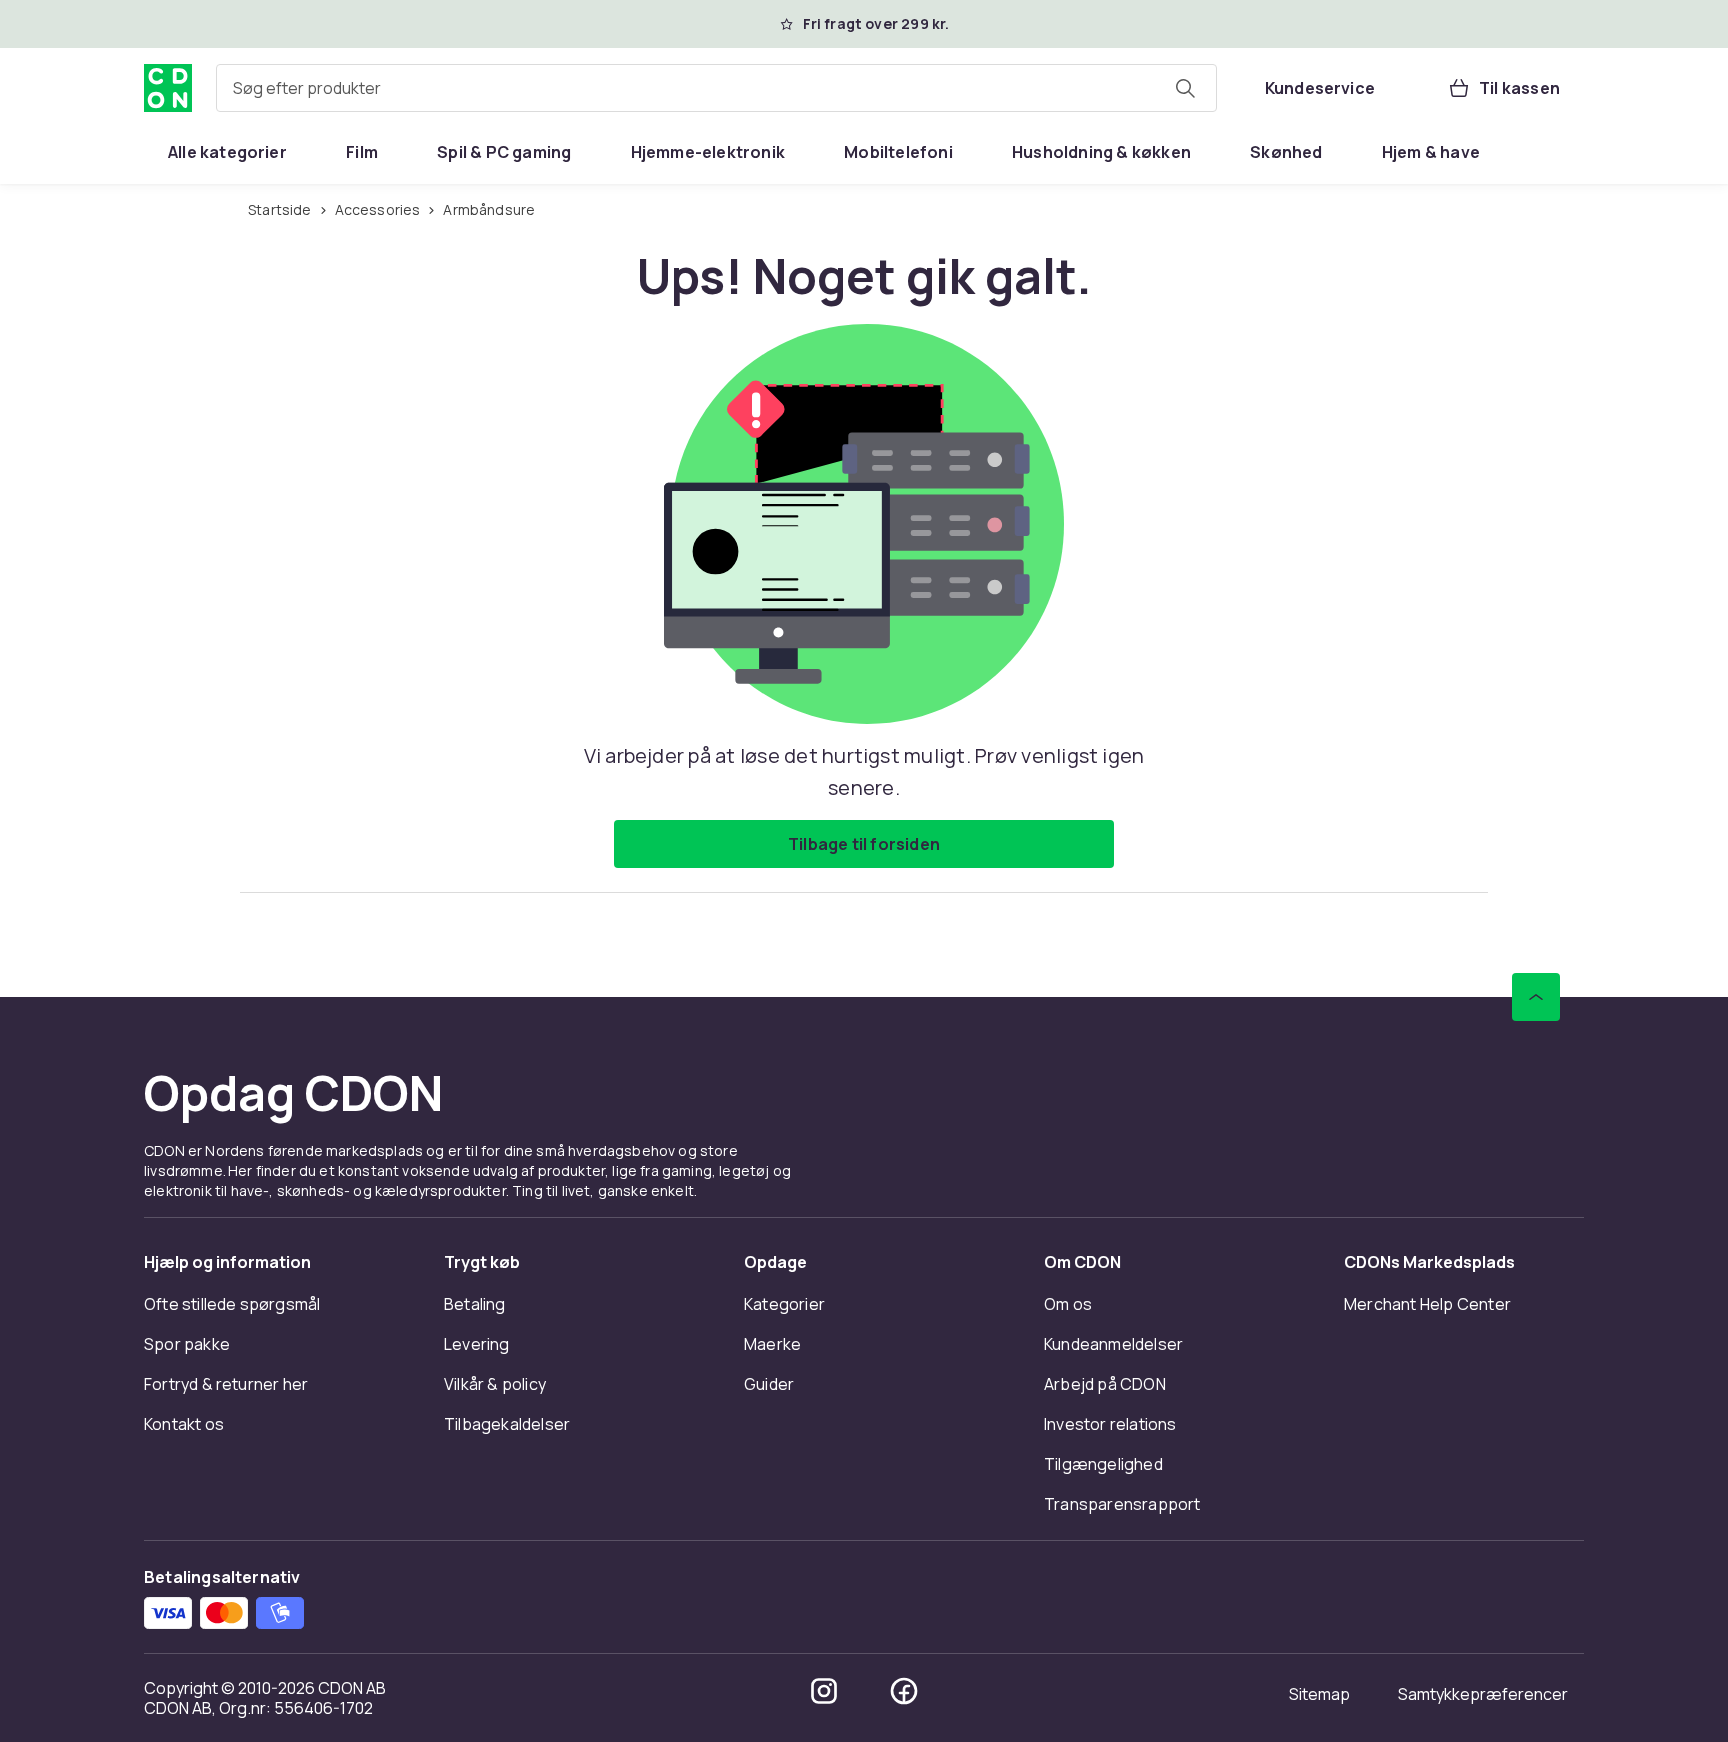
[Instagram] (824, 1691)
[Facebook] (904, 1691)
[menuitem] (227, 152)
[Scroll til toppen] (1536, 997)
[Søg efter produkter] (1185, 88)
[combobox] (716, 88)
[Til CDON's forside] (168, 88)
